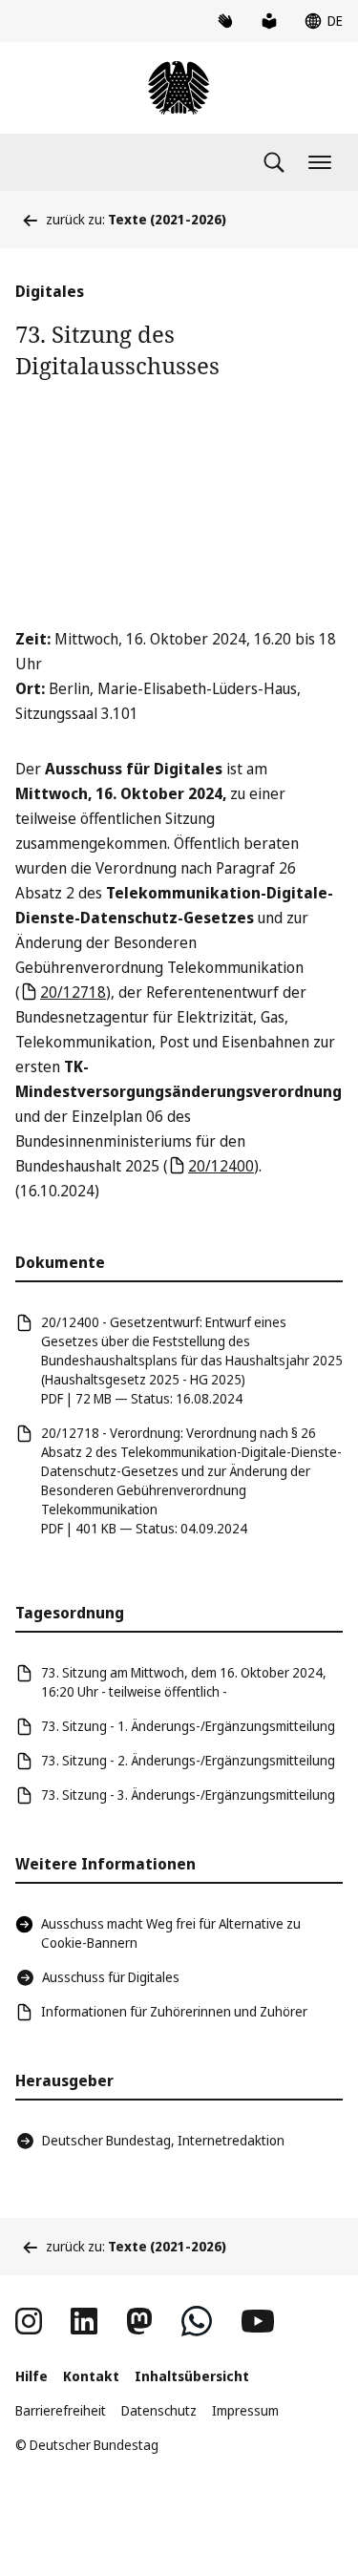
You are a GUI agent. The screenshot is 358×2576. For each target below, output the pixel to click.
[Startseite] (179, 88)
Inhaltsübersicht (192, 2376)
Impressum (245, 2410)
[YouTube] (258, 2321)
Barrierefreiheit (61, 2410)
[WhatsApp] (197, 2321)
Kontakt (91, 2376)
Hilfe (32, 2376)
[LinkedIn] (84, 2321)
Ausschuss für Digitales (111, 1977)
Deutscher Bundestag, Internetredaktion (163, 2140)
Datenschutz (159, 2410)
